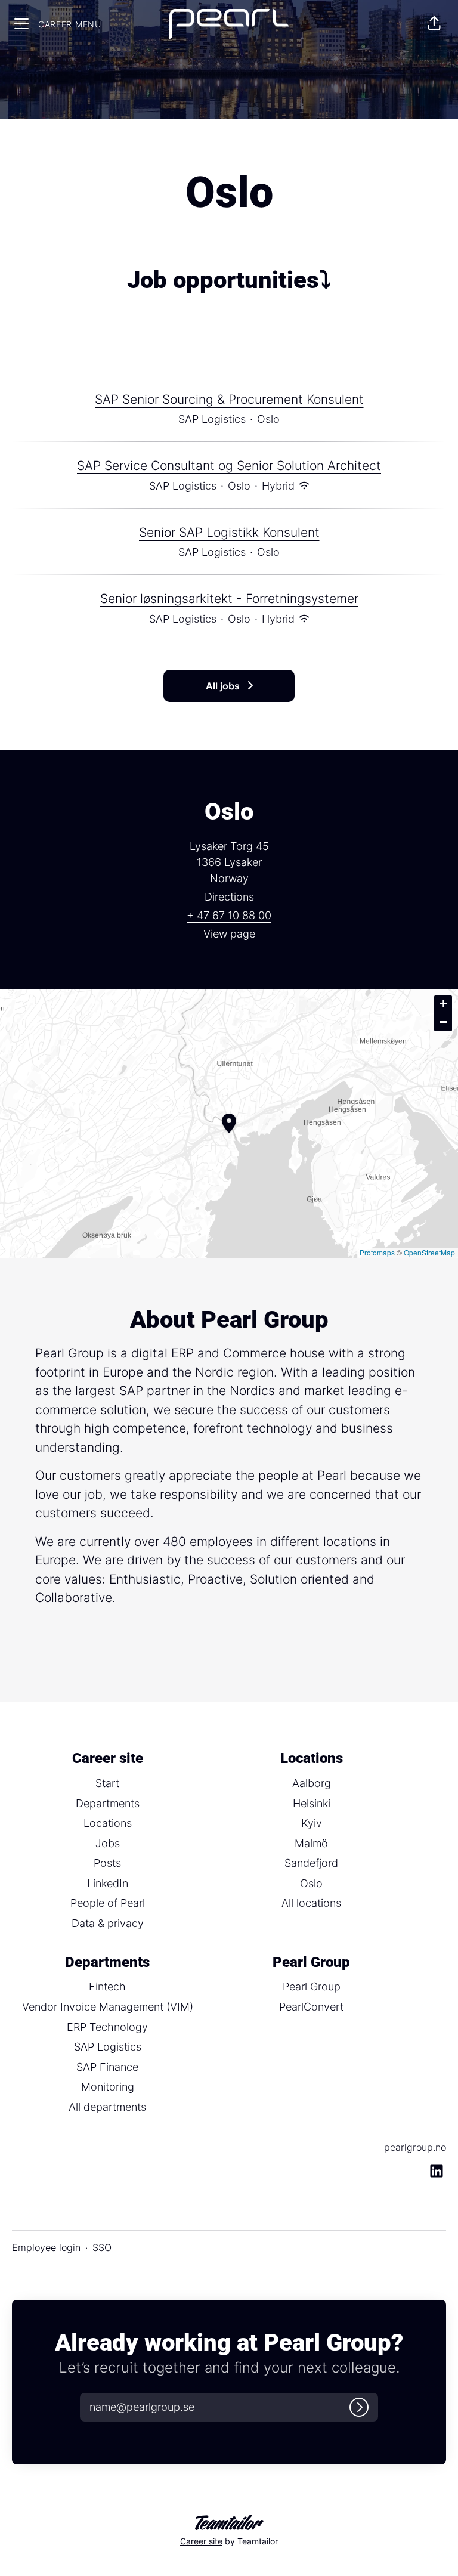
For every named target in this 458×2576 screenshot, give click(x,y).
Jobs (108, 1843)
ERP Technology (107, 2027)
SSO (102, 2247)
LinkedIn (108, 1883)
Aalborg (312, 1783)
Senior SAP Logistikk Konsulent (229, 532)
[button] (434, 24)
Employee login (46, 2247)
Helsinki (312, 1803)
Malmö (311, 1843)
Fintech (107, 1986)
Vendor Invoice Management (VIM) (108, 2007)
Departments (108, 1803)
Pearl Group (312, 1986)
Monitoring (108, 2087)
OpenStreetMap (429, 1252)
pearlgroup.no (415, 2147)
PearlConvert (311, 2007)
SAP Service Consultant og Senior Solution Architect (229, 466)
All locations (311, 1903)
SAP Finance (107, 2067)
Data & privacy (108, 1923)
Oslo (311, 1883)
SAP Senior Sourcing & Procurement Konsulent (229, 399)
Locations (108, 1823)
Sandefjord (311, 1863)
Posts (107, 1863)
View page (229, 934)
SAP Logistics (108, 2047)
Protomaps (377, 1252)
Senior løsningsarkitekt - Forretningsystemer (229, 599)
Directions (229, 897)
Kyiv (312, 1823)
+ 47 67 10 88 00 (229, 915)
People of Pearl (108, 1903)
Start (107, 1783)
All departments (107, 2107)
